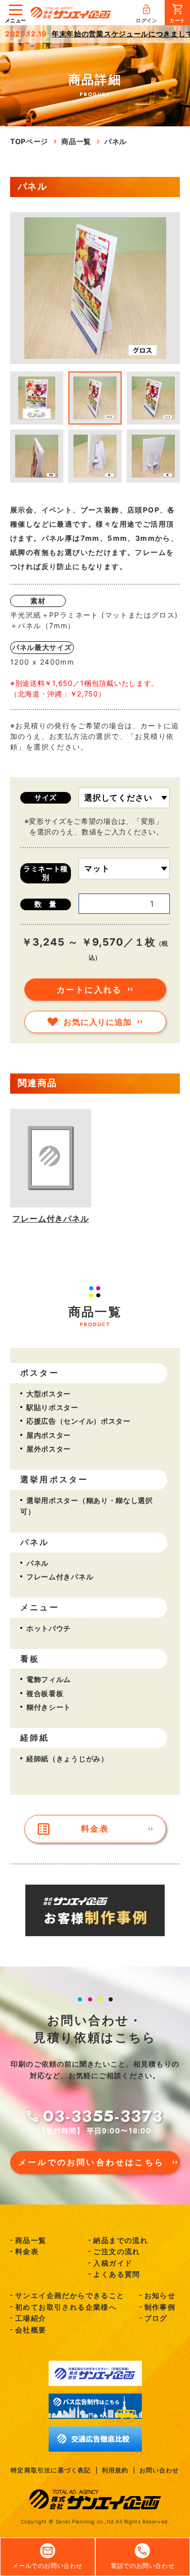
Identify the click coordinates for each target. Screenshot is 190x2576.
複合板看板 (45, 1693)
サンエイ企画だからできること (70, 2295)
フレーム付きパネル (60, 1577)
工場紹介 (31, 2318)
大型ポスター (49, 1394)
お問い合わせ (159, 2470)
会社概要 (31, 2330)
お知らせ (160, 2295)
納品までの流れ (121, 2240)
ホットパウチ (49, 1628)
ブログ (156, 2318)
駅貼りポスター (52, 1407)
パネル (37, 1563)
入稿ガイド (113, 2263)
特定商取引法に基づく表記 (51, 2470)
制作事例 (160, 2307)
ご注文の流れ (117, 2251)
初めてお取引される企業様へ (66, 2307)
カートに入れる (89, 990)
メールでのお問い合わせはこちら (91, 2162)
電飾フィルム (49, 1679)
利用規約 (115, 2470)
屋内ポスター (49, 1435)
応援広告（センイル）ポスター (79, 1421)
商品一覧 (31, 2240)
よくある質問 (117, 2274)
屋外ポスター (49, 1449)
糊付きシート (49, 1707)
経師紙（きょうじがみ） (67, 1759)
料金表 (95, 1829)
